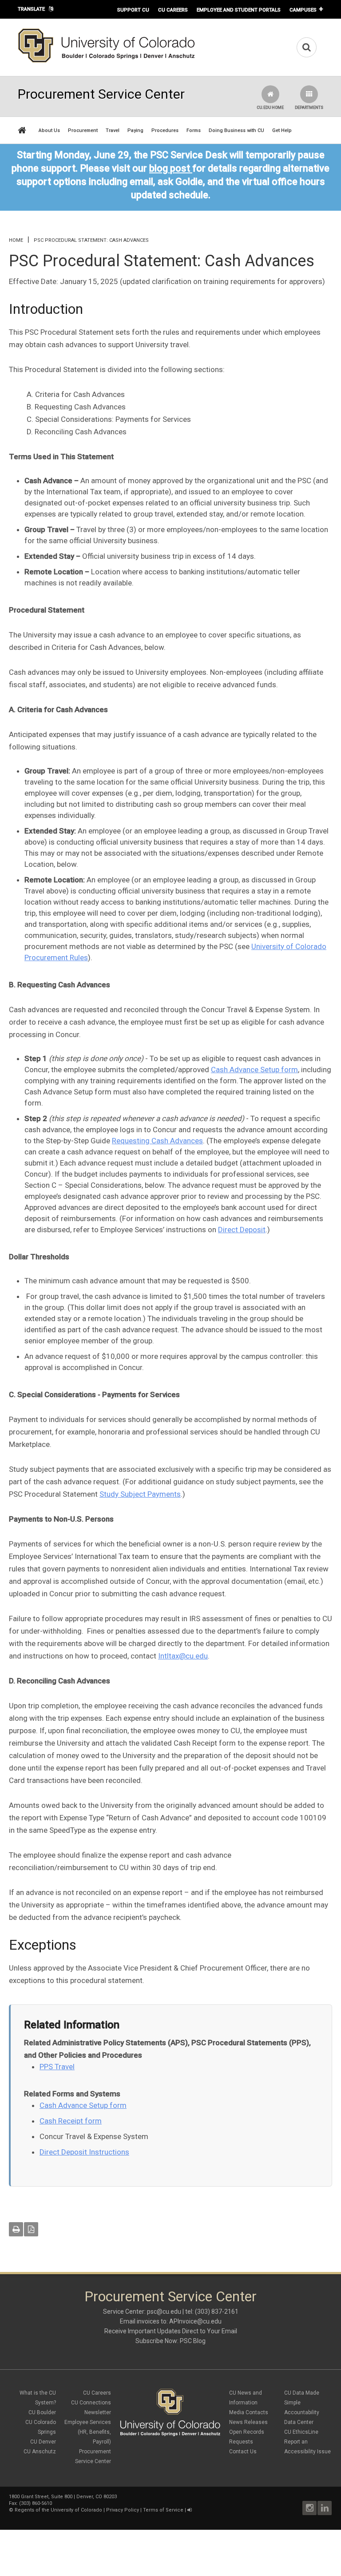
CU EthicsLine (301, 2432)
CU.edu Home (270, 108)
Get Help (282, 130)
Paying (135, 130)
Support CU (133, 10)
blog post (170, 168)
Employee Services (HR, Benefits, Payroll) (88, 2432)
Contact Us (243, 2452)
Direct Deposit (242, 1230)
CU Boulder (42, 2412)
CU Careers (173, 10)
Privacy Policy (123, 2510)
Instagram (309, 2508)
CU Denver (43, 2442)
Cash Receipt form (71, 2121)
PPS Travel (57, 2067)
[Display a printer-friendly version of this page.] (16, 2229)
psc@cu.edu (164, 2312)
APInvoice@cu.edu (195, 2321)
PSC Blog (193, 2341)
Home (16, 240)
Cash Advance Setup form (254, 1070)
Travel (113, 130)
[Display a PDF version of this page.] (31, 2229)
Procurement (83, 130)
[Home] (107, 61)
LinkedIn (325, 2508)
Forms (194, 130)
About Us (49, 130)
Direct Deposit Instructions (84, 2152)
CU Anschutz (40, 2452)
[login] (189, 2510)
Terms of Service (163, 2510)
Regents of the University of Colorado (58, 2510)
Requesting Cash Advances (157, 1141)
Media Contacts (249, 2412)
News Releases (248, 2422)
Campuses (303, 10)
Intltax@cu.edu (183, 1656)
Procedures (165, 130)
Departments (309, 108)
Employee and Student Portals (239, 10)
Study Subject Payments (140, 1494)
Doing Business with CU (236, 130)
